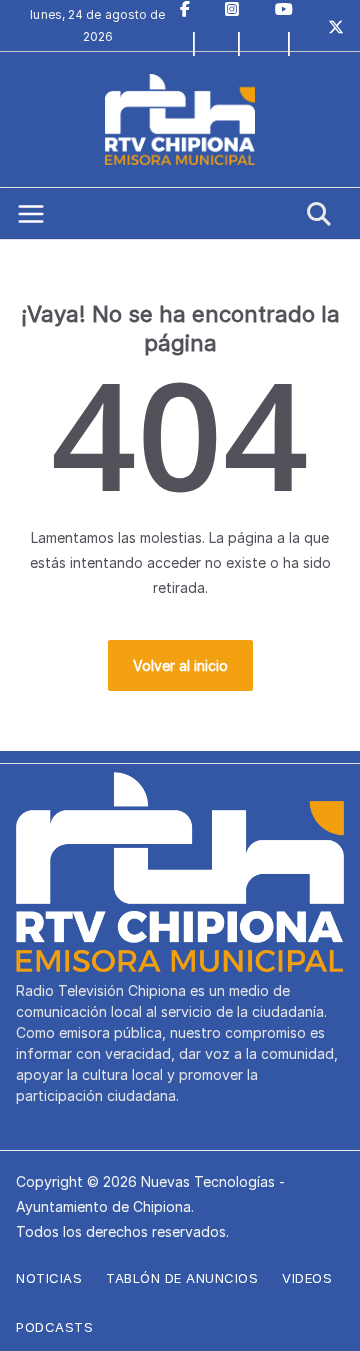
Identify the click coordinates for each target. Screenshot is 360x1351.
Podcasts (54, 1327)
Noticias (49, 1278)
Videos (307, 1278)
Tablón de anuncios (182, 1278)
